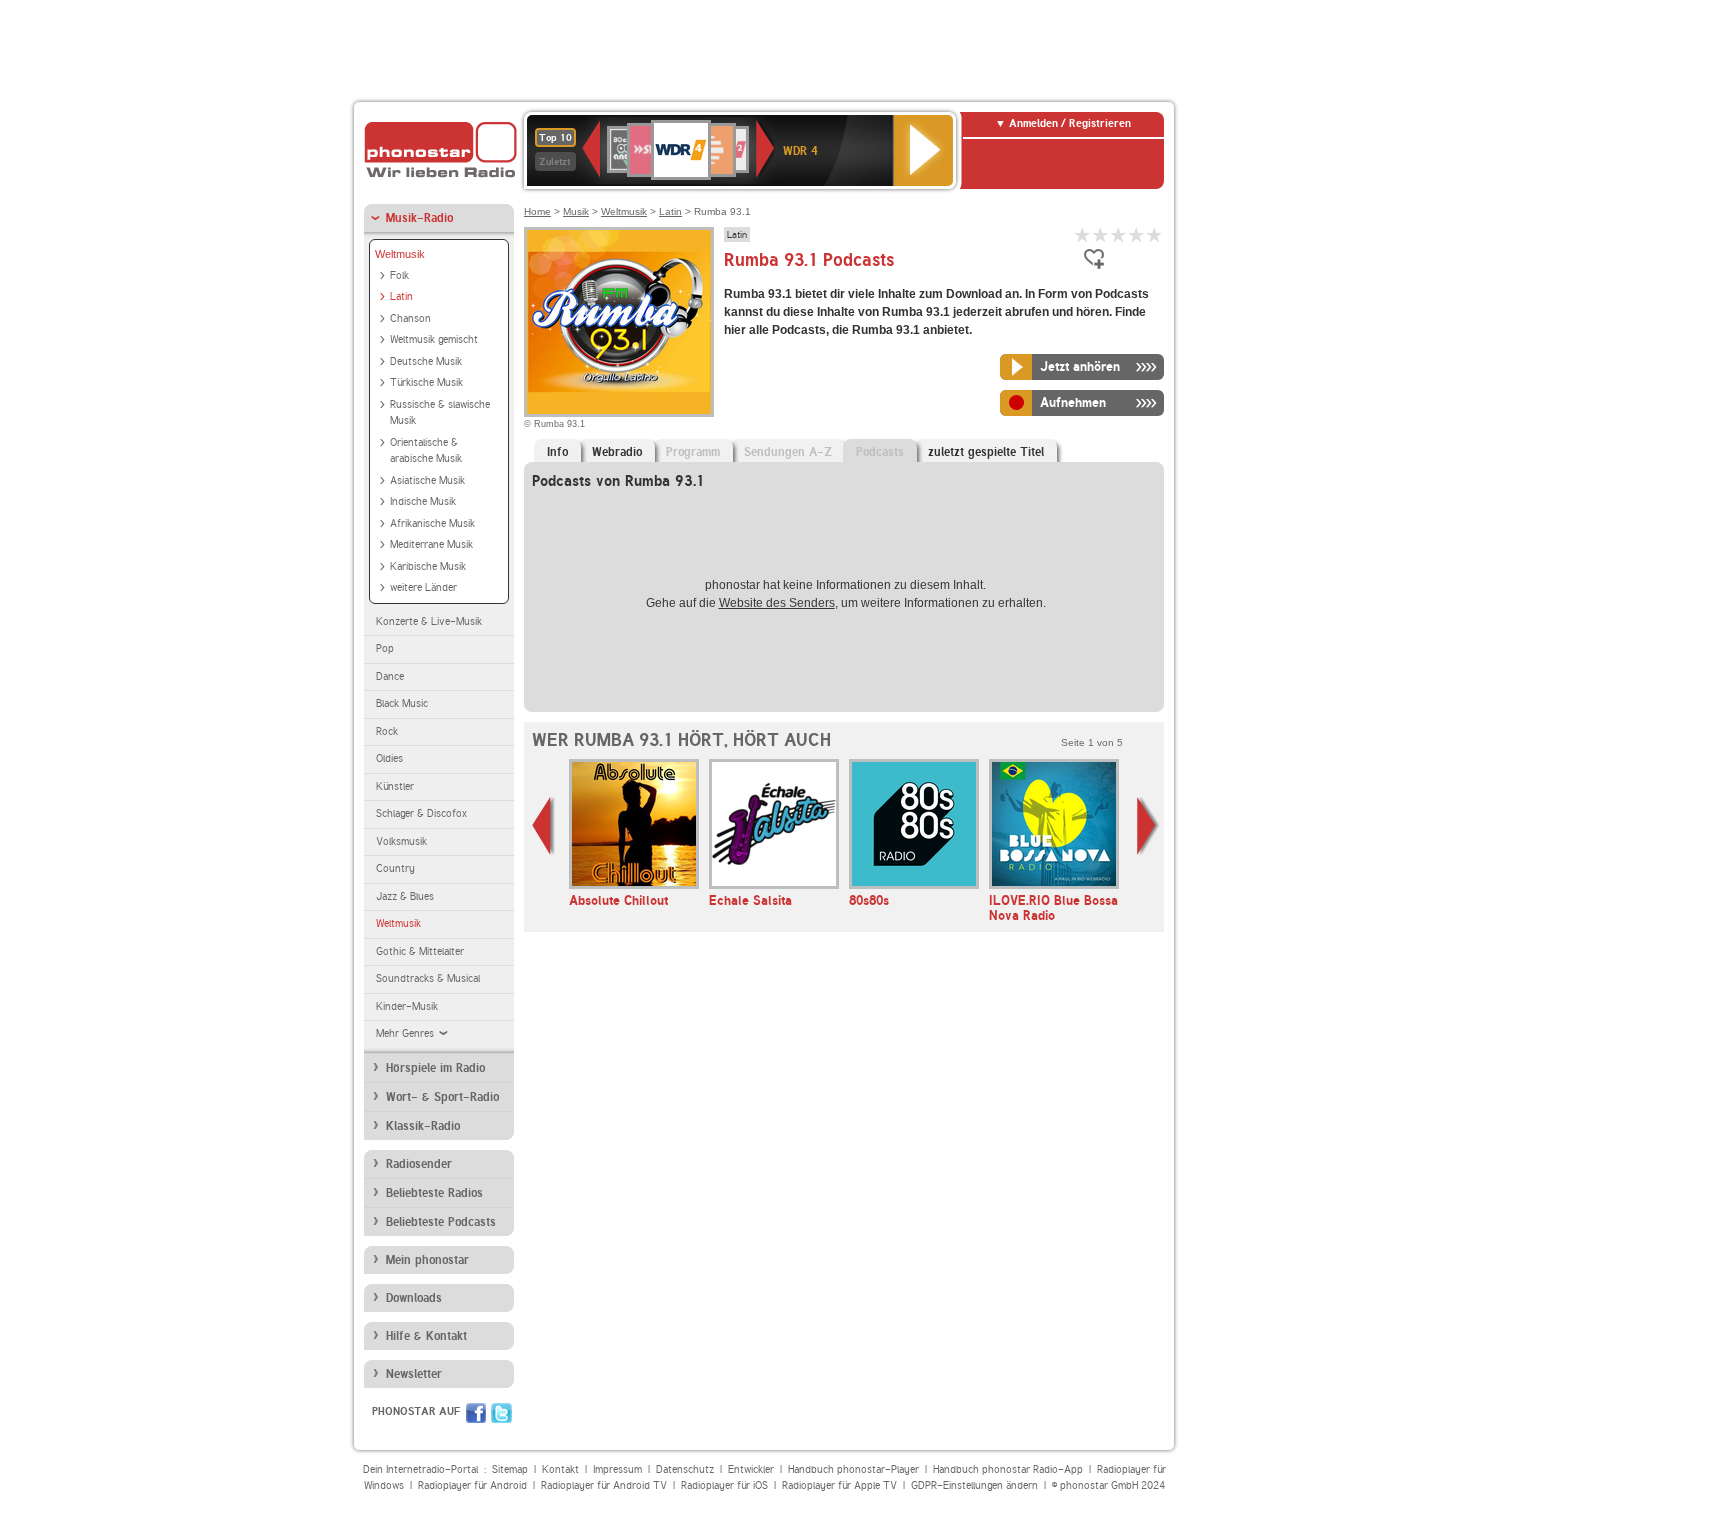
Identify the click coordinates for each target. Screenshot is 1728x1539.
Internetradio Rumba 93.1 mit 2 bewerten (1101, 234)
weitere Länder (423, 587)
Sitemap (510, 1469)
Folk (399, 275)
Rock (387, 731)
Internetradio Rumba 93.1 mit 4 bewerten (1137, 234)
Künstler (395, 786)
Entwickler (751, 1469)
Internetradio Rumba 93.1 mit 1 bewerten (1083, 234)
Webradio (617, 452)
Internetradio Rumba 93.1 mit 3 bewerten (1119, 234)
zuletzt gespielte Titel (986, 452)
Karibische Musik (428, 566)
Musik (576, 211)
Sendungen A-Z (788, 452)
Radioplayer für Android (472, 1485)
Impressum (617, 1469)
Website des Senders (777, 603)
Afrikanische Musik (432, 523)
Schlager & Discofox (421, 813)
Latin (401, 296)
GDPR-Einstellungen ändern (974, 1485)
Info (557, 452)
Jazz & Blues (405, 896)
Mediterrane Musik (431, 544)
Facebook (476, 1413)
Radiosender (419, 1164)
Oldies (389, 758)
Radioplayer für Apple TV (839, 1485)
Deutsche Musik (426, 361)
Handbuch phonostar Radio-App (1008, 1469)
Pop (385, 648)
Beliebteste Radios (434, 1193)
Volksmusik (401, 841)
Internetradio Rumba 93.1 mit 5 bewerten (1155, 234)
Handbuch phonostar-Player (853, 1469)
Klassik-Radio (423, 1126)
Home (537, 211)
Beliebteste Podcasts (441, 1222)
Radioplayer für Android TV (604, 1485)
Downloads (414, 1298)
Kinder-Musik (407, 1006)
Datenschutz (685, 1469)
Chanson (410, 318)
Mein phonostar (427, 1260)
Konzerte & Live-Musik (429, 621)
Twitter (501, 1413)
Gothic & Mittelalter (420, 951)
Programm (693, 452)
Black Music (402, 703)
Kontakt (560, 1469)
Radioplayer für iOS (724, 1485)
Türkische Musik (426, 382)
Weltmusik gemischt (434, 339)
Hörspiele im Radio (435, 1068)
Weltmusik (400, 254)
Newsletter (414, 1374)
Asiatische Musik (427, 480)
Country (395, 868)
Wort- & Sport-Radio (442, 1097)
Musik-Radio (419, 218)
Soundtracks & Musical (428, 978)
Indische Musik (423, 501)
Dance (390, 676)
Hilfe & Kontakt (426, 1336)
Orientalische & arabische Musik (426, 451)
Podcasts (880, 452)
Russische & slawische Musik (440, 413)
